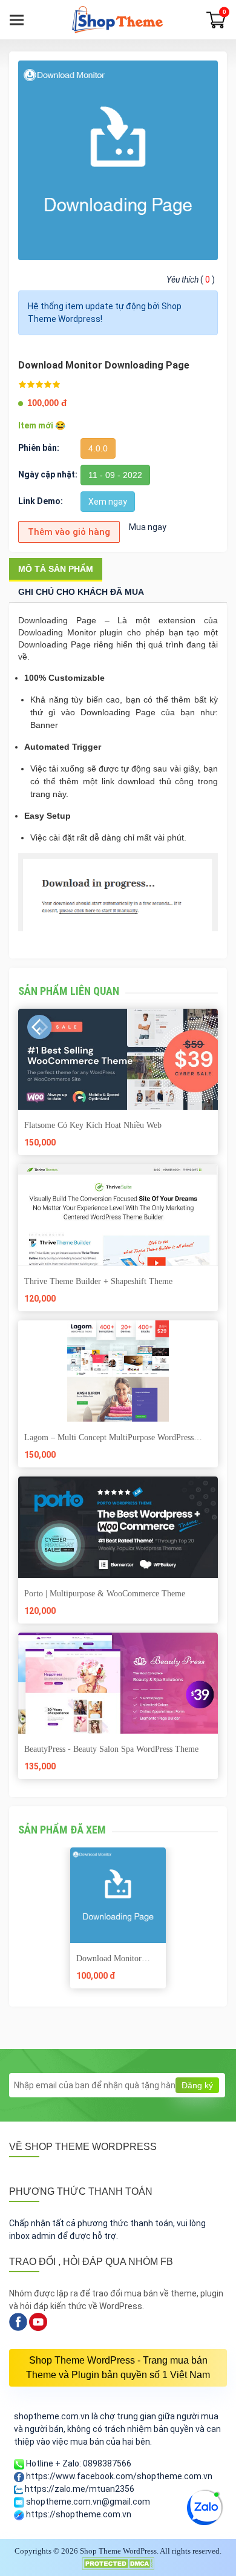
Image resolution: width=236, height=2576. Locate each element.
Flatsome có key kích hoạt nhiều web (93, 1125)
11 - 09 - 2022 (115, 475)
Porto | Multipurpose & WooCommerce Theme (105, 1594)
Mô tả (56, 569)
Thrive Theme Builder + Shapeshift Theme (98, 1281)
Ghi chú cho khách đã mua (81, 592)
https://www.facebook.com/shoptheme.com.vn (118, 2476)
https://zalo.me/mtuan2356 (79, 2489)
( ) (191, 280)
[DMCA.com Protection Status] (118, 2562)
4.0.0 (98, 448)
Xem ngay (108, 502)
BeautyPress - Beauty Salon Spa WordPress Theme (111, 1749)
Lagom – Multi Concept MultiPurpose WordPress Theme (109, 1438)
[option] (118, 1922)
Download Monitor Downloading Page (109, 1959)
